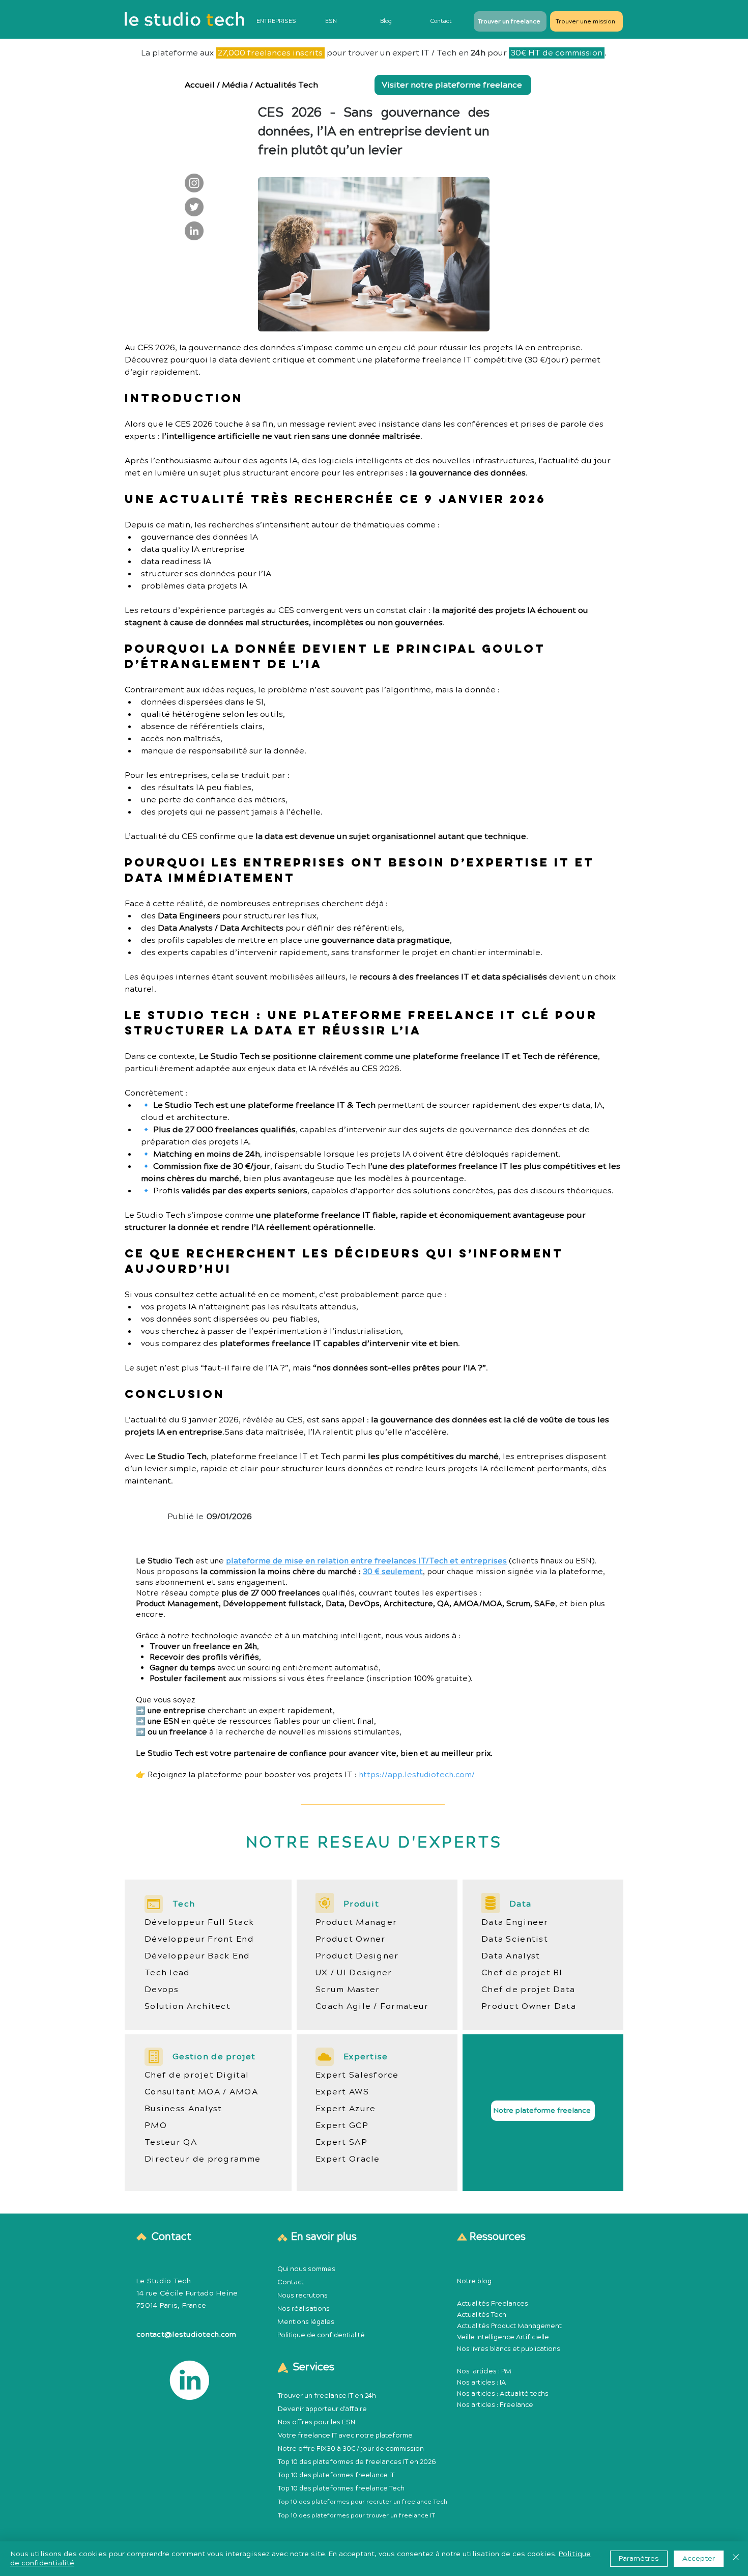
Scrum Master (348, 1990)
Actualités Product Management (509, 2326)
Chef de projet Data (528, 1990)
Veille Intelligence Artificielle (503, 2337)
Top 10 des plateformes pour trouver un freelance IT (356, 2516)
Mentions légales (306, 2322)
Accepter (699, 2559)
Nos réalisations (304, 2309)
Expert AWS (342, 2092)
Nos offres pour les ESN (317, 2422)
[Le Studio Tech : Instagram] (194, 183)
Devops (162, 1990)
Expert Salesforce (357, 2075)
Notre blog (474, 2281)
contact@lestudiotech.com (186, 2335)
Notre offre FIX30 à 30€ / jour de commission (351, 2449)
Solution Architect (188, 2006)
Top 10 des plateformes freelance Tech (341, 2488)
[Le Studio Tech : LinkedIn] (194, 231)
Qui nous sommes (306, 2269)
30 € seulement (393, 1572)
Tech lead (167, 1973)
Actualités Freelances (493, 2304)
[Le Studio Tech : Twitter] (194, 207)
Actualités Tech (286, 85)
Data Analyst (511, 1956)
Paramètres (639, 2559)
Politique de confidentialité (321, 2335)
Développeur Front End (199, 1939)
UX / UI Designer (354, 1973)
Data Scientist (515, 1939)
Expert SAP (341, 2142)
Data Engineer (515, 1922)
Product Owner (351, 1939)
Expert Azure (346, 2109)
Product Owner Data (529, 2006)
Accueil (200, 85)
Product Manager (356, 1922)
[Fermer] (736, 2559)
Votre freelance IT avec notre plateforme (345, 2435)
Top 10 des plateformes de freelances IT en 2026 (357, 2462)
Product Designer (357, 1956)
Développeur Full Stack (199, 1922)
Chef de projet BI (522, 1973)
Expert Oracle (348, 2159)
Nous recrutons (303, 2295)
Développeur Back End (197, 1956)
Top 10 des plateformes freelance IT (336, 2475)
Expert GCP (342, 2125)
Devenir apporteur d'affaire (322, 2409)
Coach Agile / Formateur (372, 2006)
